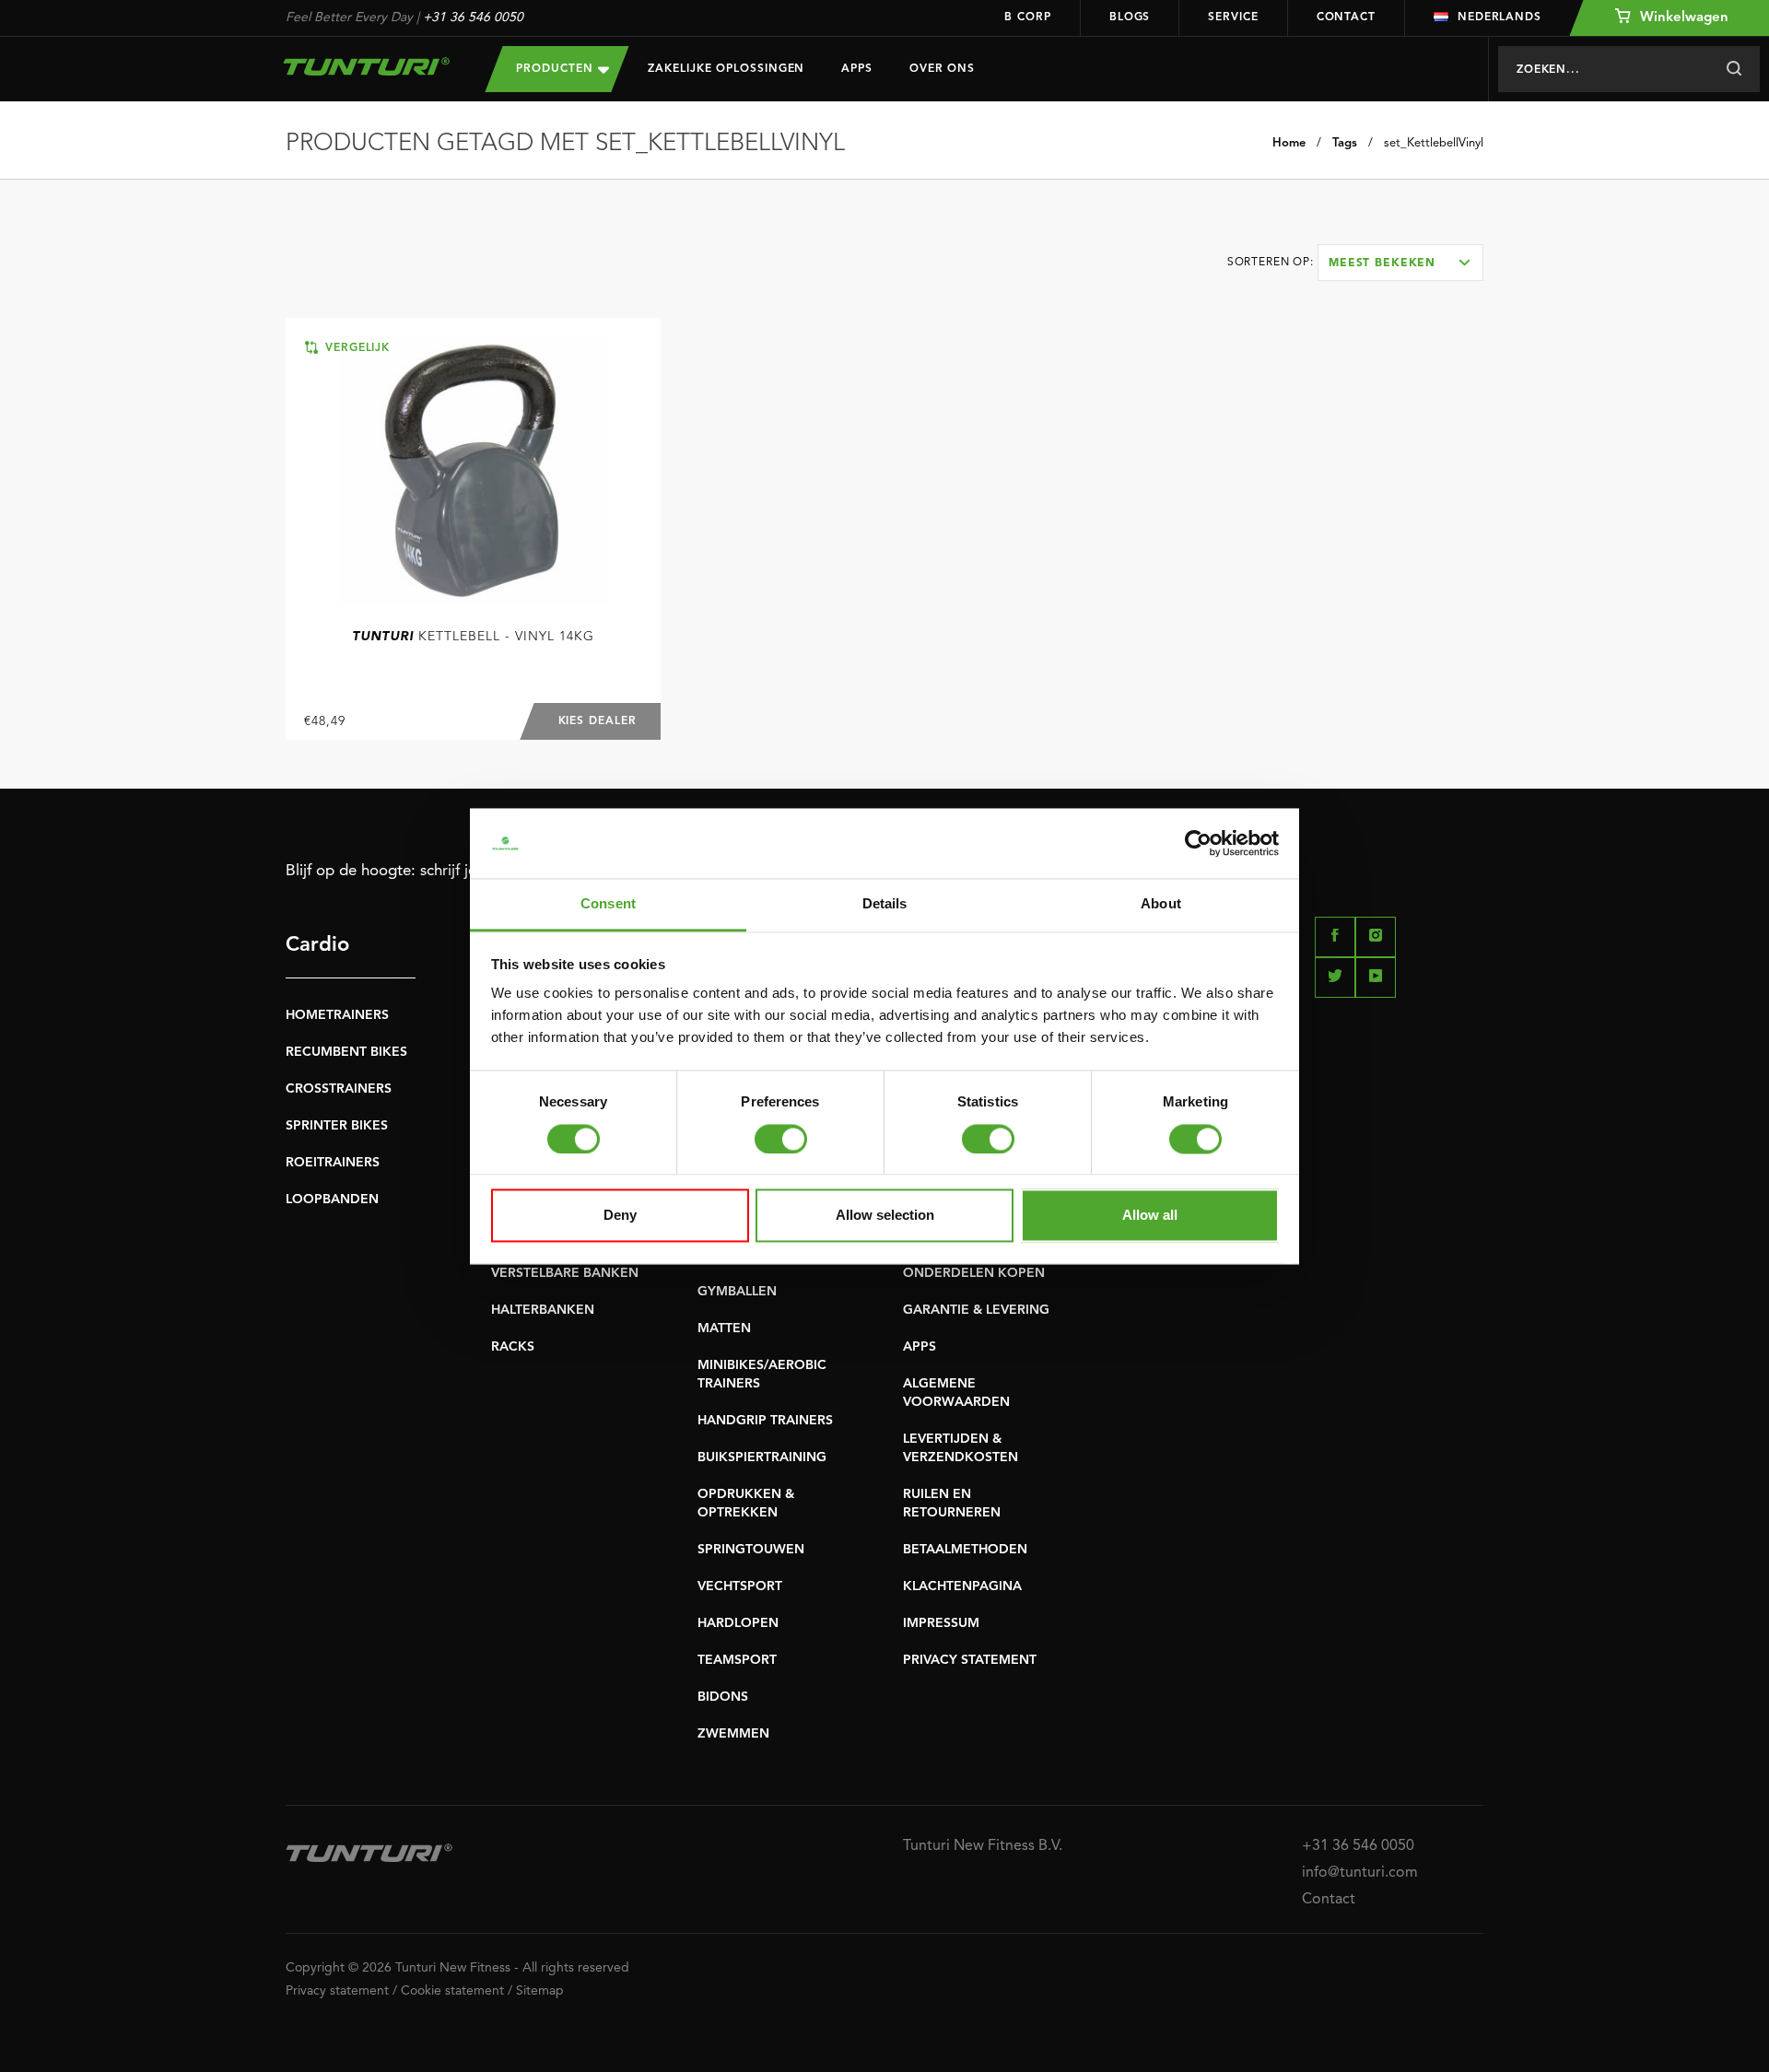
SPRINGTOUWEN (751, 1550)
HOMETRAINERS (337, 1015)
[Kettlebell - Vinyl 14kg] (473, 471)
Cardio (317, 945)
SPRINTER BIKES (337, 1126)
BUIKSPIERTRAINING (762, 1457)
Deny (620, 1216)
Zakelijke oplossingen (726, 69)
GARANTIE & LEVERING (976, 1310)
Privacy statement (337, 1991)
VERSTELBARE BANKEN (565, 1273)
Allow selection (885, 1216)
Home (1289, 143)
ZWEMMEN (733, 1734)
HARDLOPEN (738, 1623)
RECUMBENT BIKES (346, 1052)
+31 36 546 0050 (473, 18)
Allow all (1150, 1216)
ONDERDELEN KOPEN (974, 1273)
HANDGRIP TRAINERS (765, 1421)
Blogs (1130, 18)
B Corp (1027, 18)
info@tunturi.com (1360, 1873)
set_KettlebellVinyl (1434, 143)
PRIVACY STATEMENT (970, 1660)
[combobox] (1400, 263)
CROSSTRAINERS (339, 1089)
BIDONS (723, 1697)
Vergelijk (355, 348)
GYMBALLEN (737, 1292)
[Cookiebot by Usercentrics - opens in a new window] (1198, 843)
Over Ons (942, 69)
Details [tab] (885, 904)
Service (1233, 18)
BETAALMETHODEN (965, 1550)
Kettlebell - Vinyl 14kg (473, 637)
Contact (1346, 18)
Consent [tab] (608, 904)
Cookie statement (452, 1991)
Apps (857, 69)
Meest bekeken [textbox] (1382, 263)
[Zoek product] (1734, 69)
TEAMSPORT (737, 1660)
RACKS (513, 1347)
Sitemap (540, 1991)
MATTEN (724, 1329)
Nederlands (1500, 18)
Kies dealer (597, 721)
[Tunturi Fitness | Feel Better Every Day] (367, 66)
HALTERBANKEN (543, 1310)
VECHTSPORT (740, 1586)
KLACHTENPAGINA (962, 1586)
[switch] (781, 1139)
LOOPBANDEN (332, 1200)
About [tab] (1161, 904)
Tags (1345, 143)
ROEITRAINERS (333, 1163)
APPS (920, 1347)
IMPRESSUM (941, 1623)
